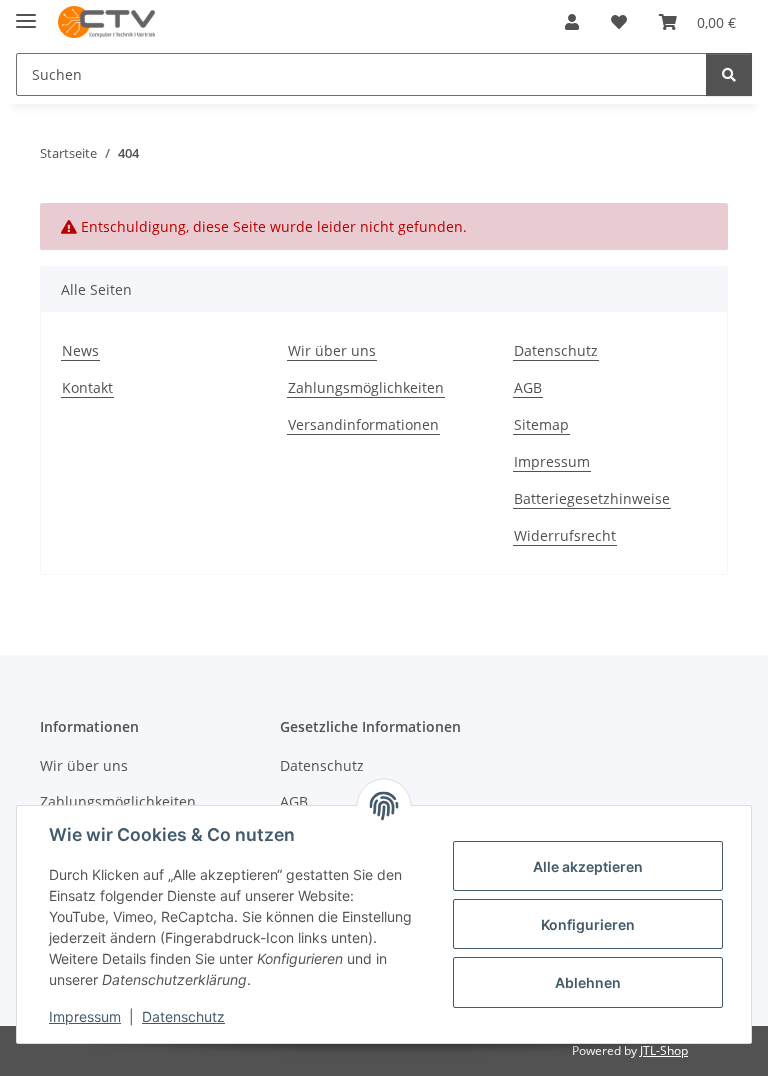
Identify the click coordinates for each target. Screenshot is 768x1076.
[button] (572, 22)
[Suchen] (729, 74)
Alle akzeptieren (588, 866)
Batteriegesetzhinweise (592, 498)
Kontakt (87, 387)
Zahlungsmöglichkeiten (366, 387)
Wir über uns (332, 350)
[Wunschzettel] (619, 22)
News (80, 350)
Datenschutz (183, 1016)
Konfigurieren (588, 924)
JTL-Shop (664, 1050)
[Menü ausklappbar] (26, 12)
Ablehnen (588, 982)
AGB (528, 387)
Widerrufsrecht (565, 535)
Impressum (85, 1016)
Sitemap (541, 424)
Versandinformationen (363, 424)
